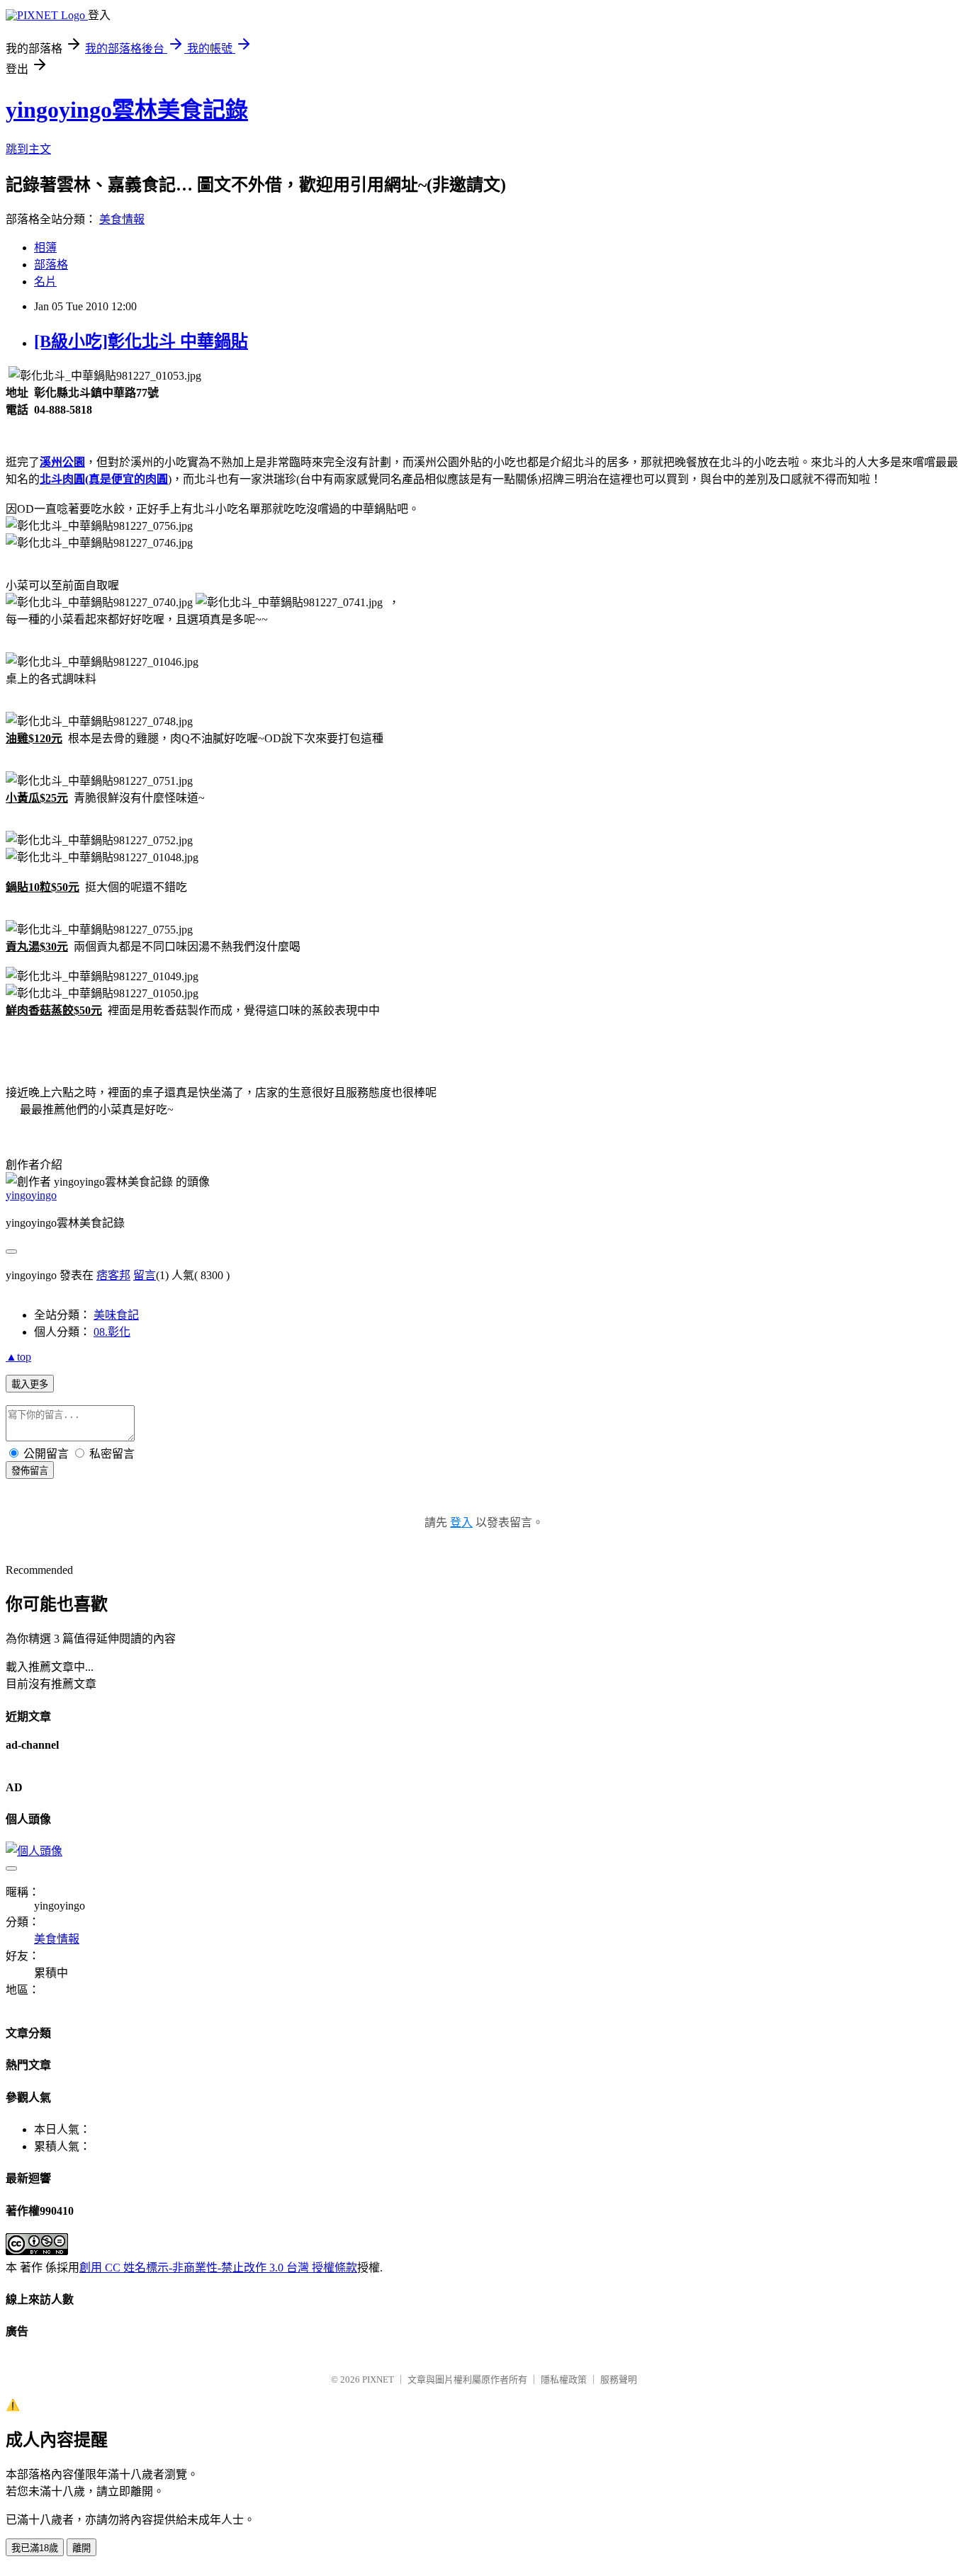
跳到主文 (28, 149)
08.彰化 (112, 1332)
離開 (81, 2548)
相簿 (45, 248)
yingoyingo (31, 1195)
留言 (145, 1275)
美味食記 (116, 1315)
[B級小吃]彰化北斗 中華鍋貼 (141, 341)
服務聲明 (619, 2379)
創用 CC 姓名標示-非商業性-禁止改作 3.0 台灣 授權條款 (218, 2268)
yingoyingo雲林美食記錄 (127, 110)
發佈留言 (30, 1471)
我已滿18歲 (35, 2548)
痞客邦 (113, 1275)
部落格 (51, 265)
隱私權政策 (564, 2379)
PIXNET (378, 2379)
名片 (45, 282)
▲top (18, 1357)
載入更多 (30, 1384)
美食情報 (122, 219)
